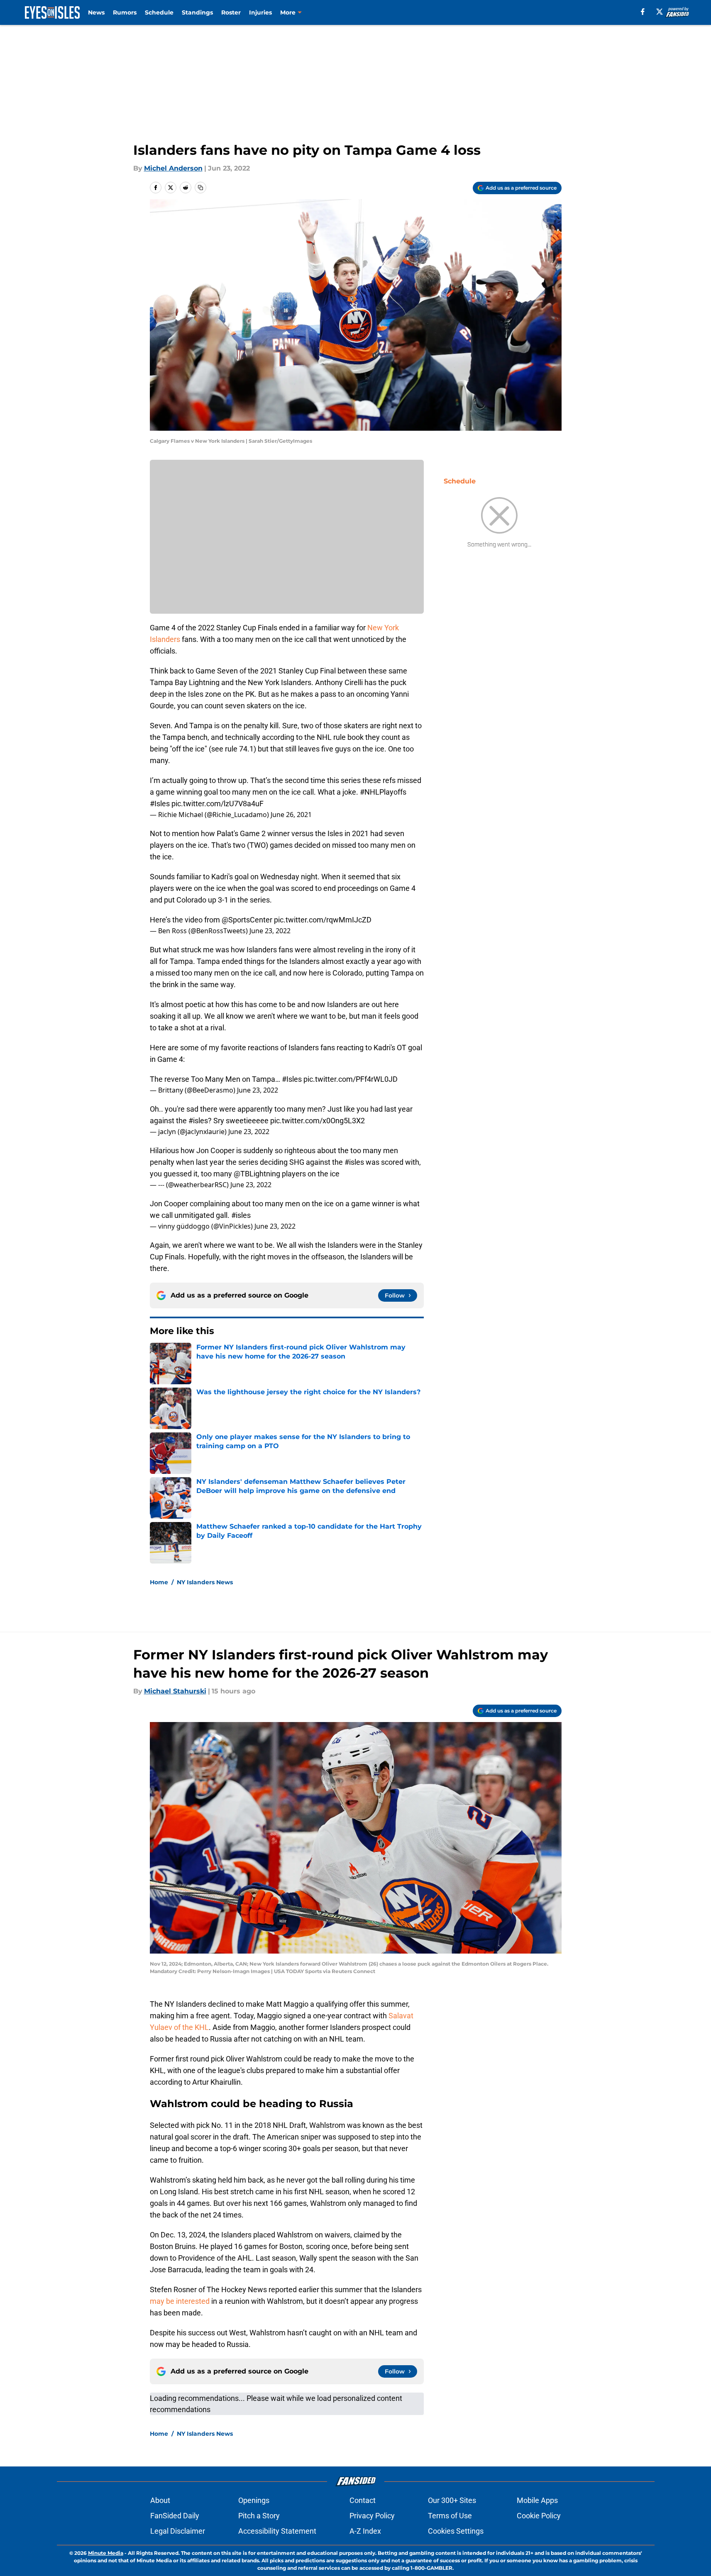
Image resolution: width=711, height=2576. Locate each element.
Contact (363, 2500)
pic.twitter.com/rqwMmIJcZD (323, 920)
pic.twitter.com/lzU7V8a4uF (217, 804)
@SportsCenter (247, 920)
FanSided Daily (175, 2516)
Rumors (125, 12)
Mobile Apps (537, 2500)
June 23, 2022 (270, 931)
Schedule (159, 12)
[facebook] (643, 12)
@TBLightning (257, 1174)
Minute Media (106, 2553)
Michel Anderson (173, 168)
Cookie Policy (539, 2516)
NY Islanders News (205, 1582)
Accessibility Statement (277, 2531)
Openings (254, 2500)
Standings (197, 12)
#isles (198, 1121)
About (160, 2500)
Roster (231, 12)
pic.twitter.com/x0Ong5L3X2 (318, 1121)
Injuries (260, 12)
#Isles (160, 804)
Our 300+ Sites (452, 2500)
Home (159, 1582)
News (96, 12)
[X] (660, 12)
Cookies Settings (456, 2531)
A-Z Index (365, 2531)
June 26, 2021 (291, 815)
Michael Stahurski (175, 1691)
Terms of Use (450, 2516)
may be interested (180, 2301)
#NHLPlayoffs (383, 792)
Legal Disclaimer (178, 2531)
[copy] (200, 188)
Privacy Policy (372, 2516)
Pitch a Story (259, 2516)
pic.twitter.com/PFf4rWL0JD (351, 1079)
